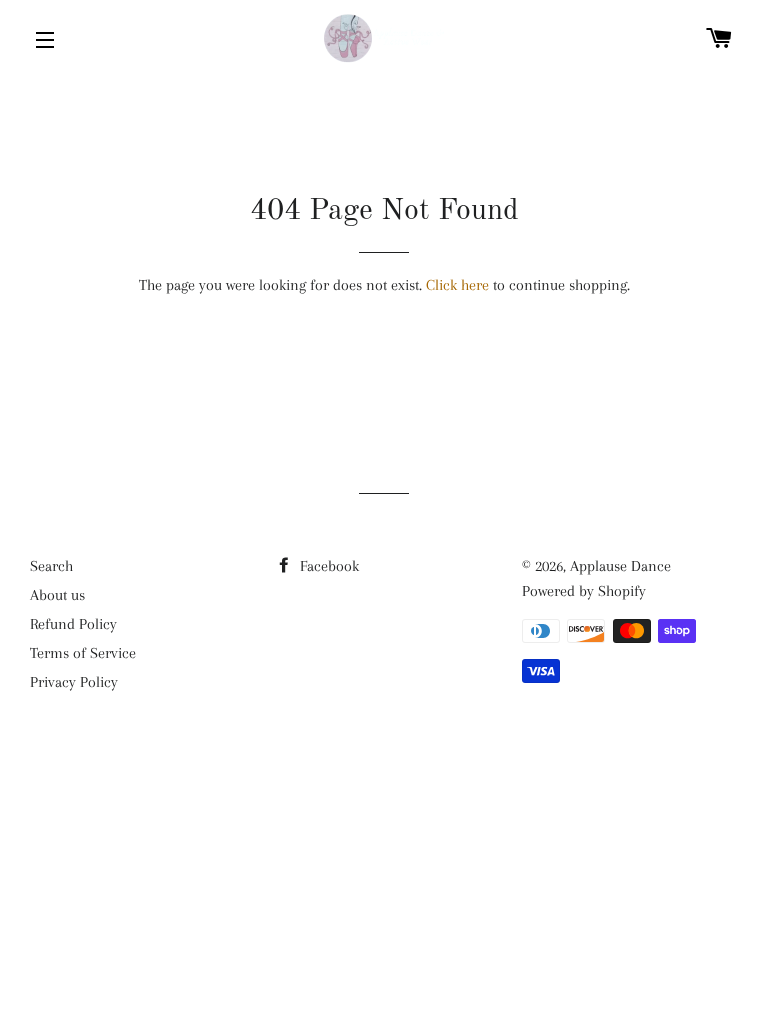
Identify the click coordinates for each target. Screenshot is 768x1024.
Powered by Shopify (584, 591)
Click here (457, 285)
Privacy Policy (74, 682)
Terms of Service (83, 653)
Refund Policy (73, 624)
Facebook (327, 566)
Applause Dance (620, 566)
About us (57, 595)
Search (51, 566)
